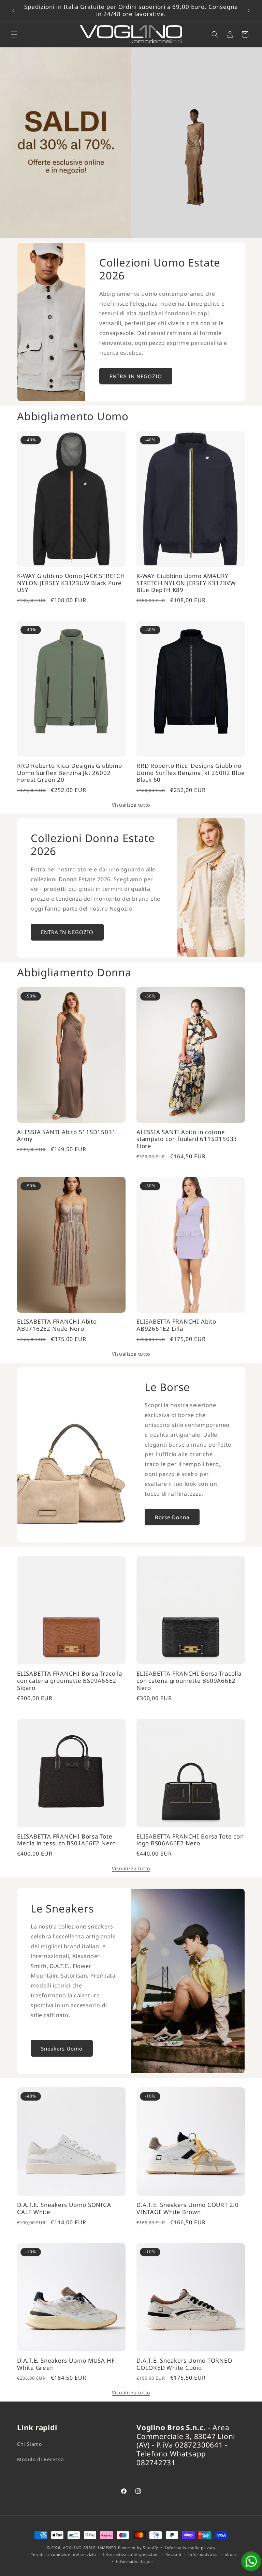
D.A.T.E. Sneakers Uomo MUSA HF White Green (66, 2364)
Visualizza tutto (131, 805)
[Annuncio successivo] (249, 11)
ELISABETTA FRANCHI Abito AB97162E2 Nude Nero (57, 1325)
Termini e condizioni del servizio (63, 2554)
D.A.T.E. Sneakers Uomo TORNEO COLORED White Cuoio (184, 2364)
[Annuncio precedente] (13, 11)
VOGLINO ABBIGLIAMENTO (90, 2548)
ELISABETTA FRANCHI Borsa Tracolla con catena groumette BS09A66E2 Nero (189, 1681)
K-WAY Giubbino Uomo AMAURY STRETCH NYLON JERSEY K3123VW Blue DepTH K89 (186, 583)
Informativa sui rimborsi (213, 2554)
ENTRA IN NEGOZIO (136, 376)
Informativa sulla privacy (190, 2548)
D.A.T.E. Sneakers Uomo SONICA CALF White (64, 2209)
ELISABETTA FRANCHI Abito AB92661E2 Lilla (176, 1325)
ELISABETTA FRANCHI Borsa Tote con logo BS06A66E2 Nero (190, 1840)
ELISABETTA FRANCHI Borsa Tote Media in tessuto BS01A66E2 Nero (67, 1840)
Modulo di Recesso (40, 2459)
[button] (14, 34)
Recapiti (173, 2554)
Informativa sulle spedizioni (131, 2554)
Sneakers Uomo (62, 2048)
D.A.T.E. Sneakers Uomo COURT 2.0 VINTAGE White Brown (188, 2209)
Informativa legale (135, 2562)
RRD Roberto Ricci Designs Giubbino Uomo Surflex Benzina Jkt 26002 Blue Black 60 (191, 773)
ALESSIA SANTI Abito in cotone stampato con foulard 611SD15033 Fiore (187, 1139)
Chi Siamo (29, 2444)
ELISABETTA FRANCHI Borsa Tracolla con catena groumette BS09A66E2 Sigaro (70, 1681)
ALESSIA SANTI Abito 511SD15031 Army (66, 1136)
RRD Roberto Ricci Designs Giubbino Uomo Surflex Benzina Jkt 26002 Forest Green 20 (70, 773)
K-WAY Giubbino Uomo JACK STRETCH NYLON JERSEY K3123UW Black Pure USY (71, 583)
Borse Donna (172, 1517)
